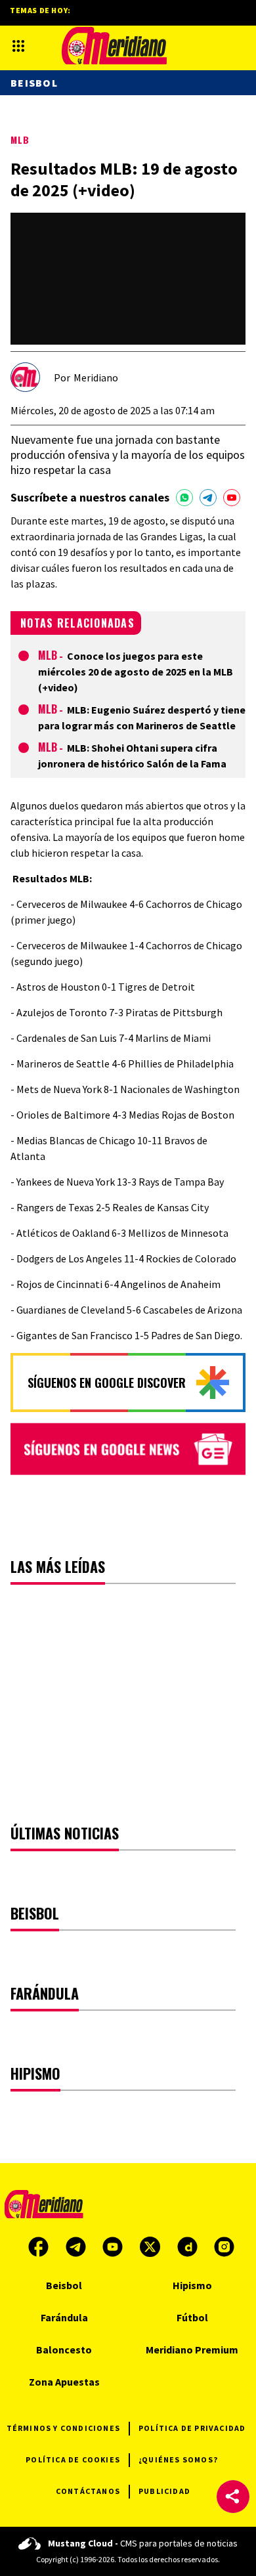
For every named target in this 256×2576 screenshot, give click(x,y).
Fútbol (192, 2317)
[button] (233, 2497)
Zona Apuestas (64, 2382)
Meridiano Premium (192, 2350)
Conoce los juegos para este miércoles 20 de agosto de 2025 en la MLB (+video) (136, 672)
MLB (20, 140)
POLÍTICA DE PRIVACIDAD (192, 2428)
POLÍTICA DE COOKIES (73, 2459)
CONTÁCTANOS (88, 2491)
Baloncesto (64, 2350)
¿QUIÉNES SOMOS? (178, 2459)
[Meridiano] (114, 46)
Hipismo (192, 2285)
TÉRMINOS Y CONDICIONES (63, 2428)
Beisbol (34, 83)
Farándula (64, 2317)
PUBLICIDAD (164, 2491)
